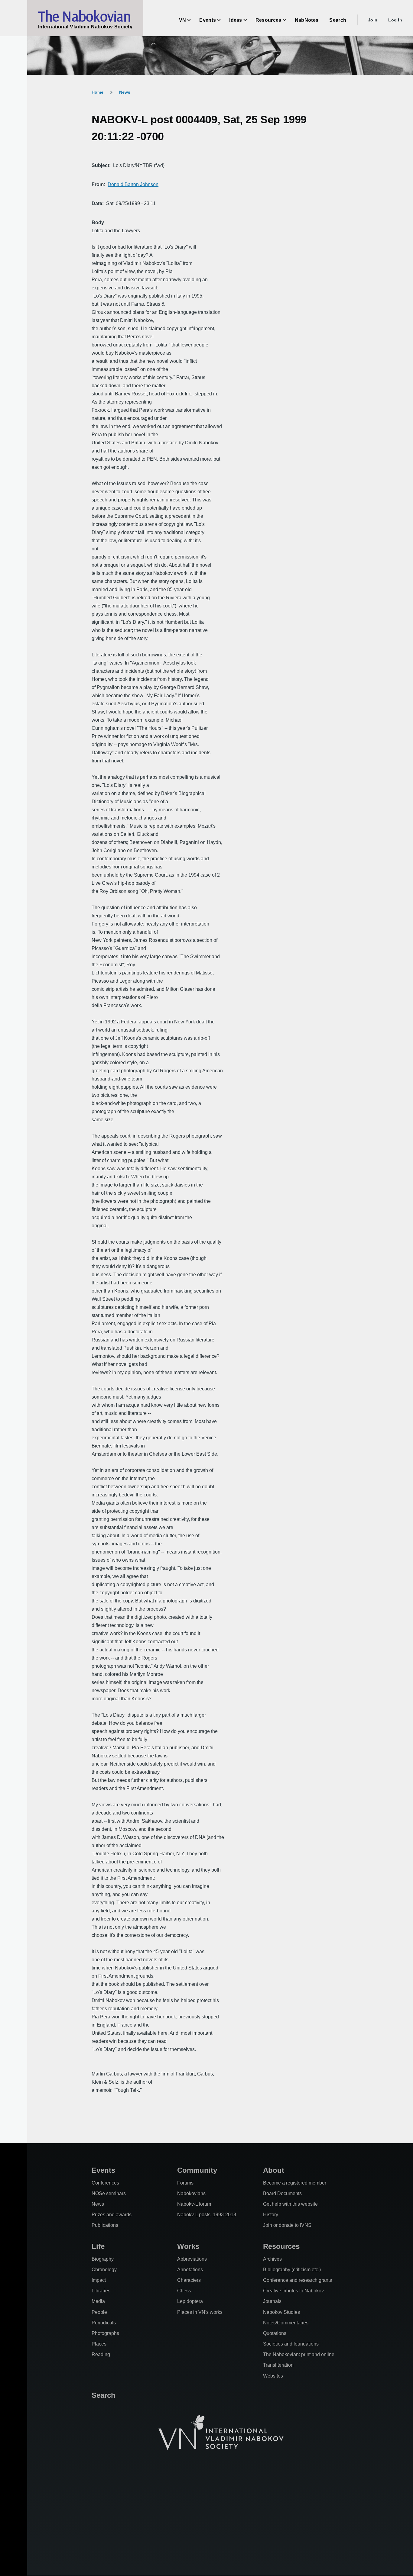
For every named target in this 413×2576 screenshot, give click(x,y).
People (99, 2312)
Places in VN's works (200, 2312)
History (271, 2215)
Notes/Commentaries (286, 2323)
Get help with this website (290, 2204)
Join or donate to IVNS (287, 2225)
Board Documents (282, 2193)
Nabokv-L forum (194, 2204)
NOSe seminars (109, 2193)
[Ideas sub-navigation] (249, 20)
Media (98, 2301)
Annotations (190, 2270)
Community (197, 2170)
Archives (272, 2259)
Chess (184, 2291)
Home (98, 92)
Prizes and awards (112, 2215)
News (125, 92)
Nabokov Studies (281, 2312)
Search (104, 2395)
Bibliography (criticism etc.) (292, 2270)
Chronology (104, 2270)
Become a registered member (295, 2183)
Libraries (101, 2291)
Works (188, 2246)
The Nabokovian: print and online (299, 2354)
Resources (281, 2246)
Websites (273, 2376)
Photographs (105, 2333)
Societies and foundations (291, 2344)
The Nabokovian (84, 16)
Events (103, 2170)
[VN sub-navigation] (193, 20)
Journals (272, 2301)
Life (98, 2246)
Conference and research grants (298, 2280)
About (274, 2170)
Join (373, 20)
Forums (185, 2183)
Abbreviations (192, 2259)
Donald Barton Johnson (133, 184)
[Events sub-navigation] (223, 20)
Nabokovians (191, 2193)
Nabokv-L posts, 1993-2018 (207, 2215)
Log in (395, 20)
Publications (105, 2225)
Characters (189, 2280)
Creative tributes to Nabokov (293, 2291)
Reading (101, 2354)
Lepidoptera (190, 2301)
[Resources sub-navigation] (288, 20)
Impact (99, 2280)
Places (99, 2344)
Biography (103, 2259)
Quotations (275, 2333)
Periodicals (104, 2323)
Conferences (105, 2183)
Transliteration (278, 2365)
